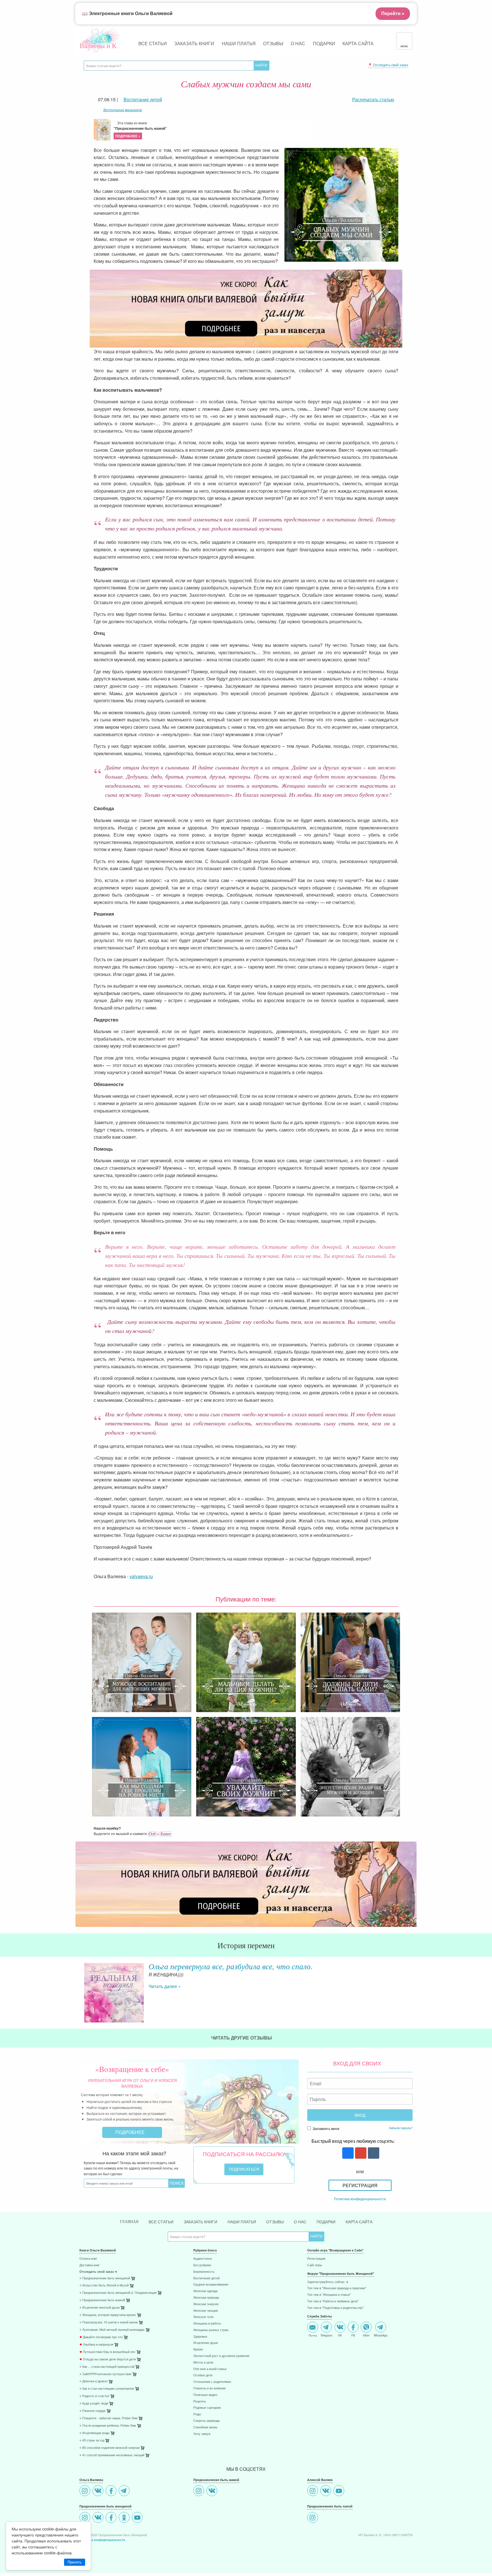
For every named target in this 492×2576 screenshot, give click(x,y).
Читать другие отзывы (242, 2038)
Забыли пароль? (401, 2128)
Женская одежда (205, 2291)
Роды (197, 2414)
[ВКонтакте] (99, 2491)
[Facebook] (112, 2491)
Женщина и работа (207, 2324)
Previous (79, 1988)
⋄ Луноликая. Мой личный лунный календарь (112, 2330)
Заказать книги (194, 43)
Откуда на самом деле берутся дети (108, 2359)
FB (353, 2335)
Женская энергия (206, 2304)
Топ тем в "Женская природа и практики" (337, 2288)
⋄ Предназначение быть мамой (102, 2300)
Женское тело (203, 2317)
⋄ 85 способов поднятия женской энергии (109, 2448)
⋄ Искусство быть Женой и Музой (104, 2285)
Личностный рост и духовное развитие (221, 2356)
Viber (366, 2335)
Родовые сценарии (207, 2408)
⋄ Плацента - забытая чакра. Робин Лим (108, 2418)
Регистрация (360, 2185)
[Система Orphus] (160, 1833)
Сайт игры (315, 2265)
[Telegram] (125, 2491)
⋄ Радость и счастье (94, 2396)
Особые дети (203, 2375)
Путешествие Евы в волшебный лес (107, 2352)
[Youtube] (138, 2518)
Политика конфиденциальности (360, 2199)
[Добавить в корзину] (160, 2294)
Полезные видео (205, 2395)
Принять (75, 2562)
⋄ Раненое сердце (93, 2411)
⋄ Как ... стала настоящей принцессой (107, 2367)
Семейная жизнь (205, 2427)
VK (340, 2335)
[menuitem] (132, 2259)
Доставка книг (90, 2265)
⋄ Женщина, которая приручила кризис (108, 2315)
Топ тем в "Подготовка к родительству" (336, 2308)
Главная (129, 2222)
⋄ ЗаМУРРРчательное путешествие (105, 2374)
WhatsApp (381, 2335)
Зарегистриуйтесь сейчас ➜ (328, 2282)
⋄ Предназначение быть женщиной (105, 2278)
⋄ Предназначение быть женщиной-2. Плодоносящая (118, 2293)
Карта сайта (358, 43)
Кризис (198, 2349)
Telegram (326, 2335)
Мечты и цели (203, 2363)
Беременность (204, 2272)
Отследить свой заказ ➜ (98, 2272)
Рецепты (200, 2401)
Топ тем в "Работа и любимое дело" (333, 2301)
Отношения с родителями (212, 2382)
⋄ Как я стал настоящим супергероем (107, 2389)
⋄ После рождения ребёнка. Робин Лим (108, 2426)
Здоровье (200, 2337)
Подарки (324, 43)
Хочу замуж (202, 2434)
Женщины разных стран (211, 2330)
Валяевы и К (98, 46)
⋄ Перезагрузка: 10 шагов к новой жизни (109, 2322)
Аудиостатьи (203, 2259)
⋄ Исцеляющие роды (95, 2433)
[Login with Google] (360, 2153)
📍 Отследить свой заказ (388, 65)
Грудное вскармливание (211, 2285)
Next (413, 1988)
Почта (313, 2335)
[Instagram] (86, 2491)
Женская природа (206, 2298)
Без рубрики (202, 2265)
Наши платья (239, 43)
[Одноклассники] (125, 2518)
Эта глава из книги (140, 129)
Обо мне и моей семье (210, 2369)
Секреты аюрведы (207, 2421)
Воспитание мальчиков (123, 110)
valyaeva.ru (141, 1576)
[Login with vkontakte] (373, 2153)
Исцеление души (206, 2343)
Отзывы (273, 43)
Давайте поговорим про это (101, 2337)
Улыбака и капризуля (96, 2345)
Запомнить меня (326, 2128)
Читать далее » (165, 1986)
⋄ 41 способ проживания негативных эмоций (112, 2455)
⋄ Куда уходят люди (94, 2403)
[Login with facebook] (347, 2153)
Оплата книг (88, 2259)
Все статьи (153, 43)
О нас (298, 43)
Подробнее (131, 2132)
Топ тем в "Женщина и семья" (329, 2295)
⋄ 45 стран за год (92, 2440)
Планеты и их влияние (210, 2388)
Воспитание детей (206, 2278)
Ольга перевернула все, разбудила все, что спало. (231, 1966)
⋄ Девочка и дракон (94, 2381)
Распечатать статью (373, 99)
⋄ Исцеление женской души (100, 2308)
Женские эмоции (206, 2311)
